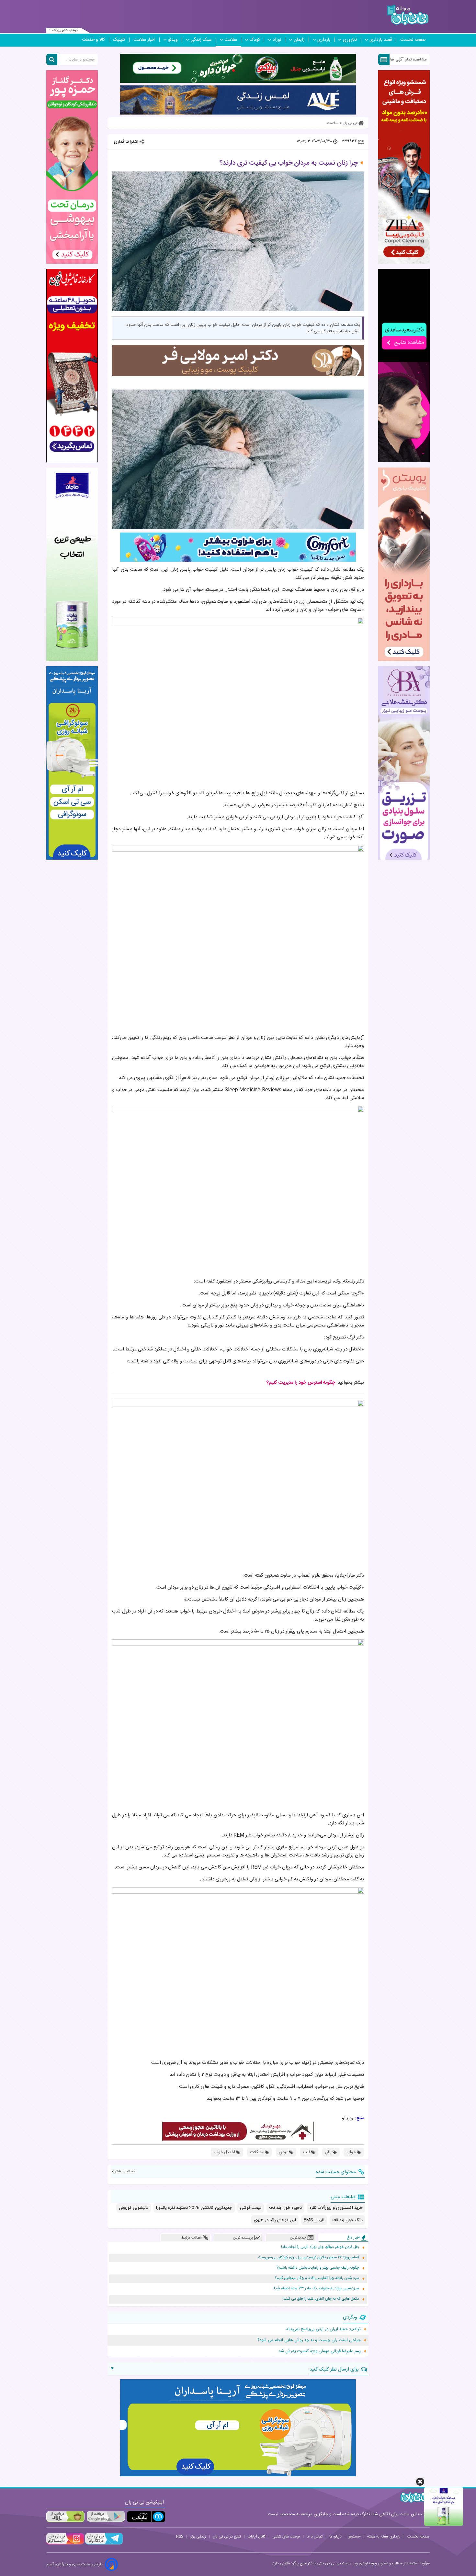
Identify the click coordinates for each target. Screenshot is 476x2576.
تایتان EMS (314, 2220)
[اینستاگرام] (65, 2544)
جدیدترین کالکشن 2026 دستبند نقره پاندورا (194, 2208)
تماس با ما (315, 2537)
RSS (180, 2537)
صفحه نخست (413, 40)
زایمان (299, 40)
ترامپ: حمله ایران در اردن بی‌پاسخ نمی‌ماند (323, 2329)
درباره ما (335, 2537)
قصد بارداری (381, 40)
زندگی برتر (198, 2537)
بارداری (324, 40)
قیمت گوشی (251, 2208)
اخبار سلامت (144, 40)
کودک (255, 40)
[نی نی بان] (408, 15)
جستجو (354, 2537)
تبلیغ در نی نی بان (227, 2537)
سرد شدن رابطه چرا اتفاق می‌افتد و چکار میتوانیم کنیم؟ (317, 2278)
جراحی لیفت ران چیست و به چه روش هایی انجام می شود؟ (309, 2340)
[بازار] (65, 2517)
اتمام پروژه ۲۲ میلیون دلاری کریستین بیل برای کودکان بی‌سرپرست (309, 2257)
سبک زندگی (201, 40)
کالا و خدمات (93, 40)
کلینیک (119, 40)
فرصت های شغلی (286, 2537)
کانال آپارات (257, 2537)
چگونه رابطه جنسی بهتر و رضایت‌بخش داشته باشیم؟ (318, 2268)
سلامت (231, 40)
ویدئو (173, 40)
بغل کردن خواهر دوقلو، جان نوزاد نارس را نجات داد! (320, 2247)
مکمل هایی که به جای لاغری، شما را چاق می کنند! (321, 2299)
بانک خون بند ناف (347, 2220)
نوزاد (277, 40)
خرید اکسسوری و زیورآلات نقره (336, 2208)
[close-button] (420, 2482)
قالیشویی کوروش (134, 2208)
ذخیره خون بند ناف (285, 2208)
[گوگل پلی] (106, 2517)
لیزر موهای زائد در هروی (275, 2220)
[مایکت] (146, 2517)
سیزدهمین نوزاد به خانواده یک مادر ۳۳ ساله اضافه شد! (317, 2289)
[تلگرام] (103, 2544)
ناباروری (350, 40)
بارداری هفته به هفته (384, 2537)
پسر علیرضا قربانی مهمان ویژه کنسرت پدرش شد (320, 2351)
